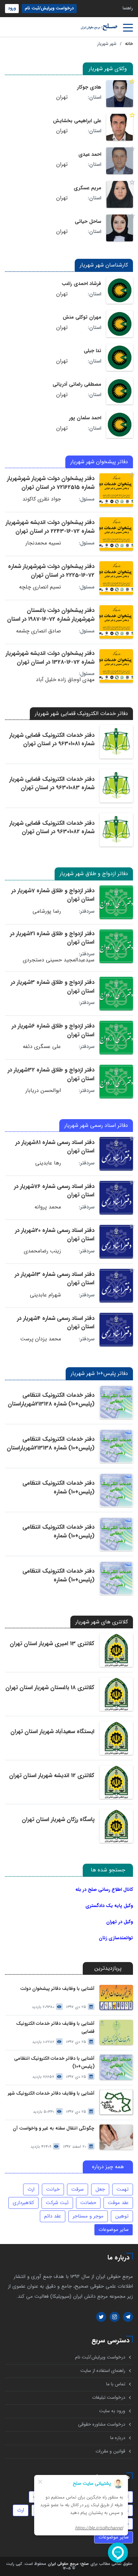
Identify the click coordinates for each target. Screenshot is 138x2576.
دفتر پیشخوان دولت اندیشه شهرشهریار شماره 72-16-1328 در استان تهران (50, 658)
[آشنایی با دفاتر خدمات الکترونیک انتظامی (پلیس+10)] (116, 2067)
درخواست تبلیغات (109, 2398)
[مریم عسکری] (120, 194)
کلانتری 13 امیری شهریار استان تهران (52, 1644)
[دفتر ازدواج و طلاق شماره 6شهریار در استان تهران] (116, 1038)
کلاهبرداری (23, 2203)
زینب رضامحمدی (42, 1251)
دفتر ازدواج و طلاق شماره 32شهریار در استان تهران (51, 1074)
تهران (62, 97)
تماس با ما (116, 2384)
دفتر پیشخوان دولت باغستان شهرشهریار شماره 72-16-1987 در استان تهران (51, 619)
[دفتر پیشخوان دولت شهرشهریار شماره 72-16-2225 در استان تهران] (116, 578)
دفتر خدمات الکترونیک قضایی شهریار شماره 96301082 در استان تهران (52, 828)
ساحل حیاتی (88, 222)
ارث (31, 2189)
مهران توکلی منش (82, 317)
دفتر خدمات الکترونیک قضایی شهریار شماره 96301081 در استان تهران (52, 740)
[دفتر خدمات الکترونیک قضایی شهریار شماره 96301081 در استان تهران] (116, 742)
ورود (12, 8)
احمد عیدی (90, 154)
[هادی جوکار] (120, 94)
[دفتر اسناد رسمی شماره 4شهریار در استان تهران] (116, 1330)
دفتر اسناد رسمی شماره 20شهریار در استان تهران (55, 1235)
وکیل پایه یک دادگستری (109, 1906)
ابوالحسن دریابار (43, 1091)
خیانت (53, 2189)
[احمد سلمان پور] (120, 425)
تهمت (123, 2189)
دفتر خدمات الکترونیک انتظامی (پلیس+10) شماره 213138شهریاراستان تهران (51, 1448)
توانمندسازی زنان (116, 1938)
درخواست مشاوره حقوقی (102, 2424)
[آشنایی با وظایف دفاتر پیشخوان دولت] (116, 1997)
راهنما (128, 8)
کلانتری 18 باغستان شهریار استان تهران (50, 1688)
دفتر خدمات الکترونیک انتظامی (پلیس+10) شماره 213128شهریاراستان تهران (51, 1404)
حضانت (88, 2203)
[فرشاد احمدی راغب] (120, 290)
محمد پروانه (48, 1207)
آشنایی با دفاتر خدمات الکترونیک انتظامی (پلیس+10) (54, 2062)
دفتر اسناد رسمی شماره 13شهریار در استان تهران (55, 1279)
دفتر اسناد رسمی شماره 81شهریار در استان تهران (55, 1147)
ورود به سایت (112, 2411)
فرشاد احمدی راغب (81, 284)
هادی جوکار (89, 87)
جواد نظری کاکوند (42, 499)
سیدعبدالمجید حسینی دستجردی (59, 960)
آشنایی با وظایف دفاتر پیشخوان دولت (57, 1989)
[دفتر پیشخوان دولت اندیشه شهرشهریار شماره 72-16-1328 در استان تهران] (116, 666)
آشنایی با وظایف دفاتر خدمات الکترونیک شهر (51, 2093)
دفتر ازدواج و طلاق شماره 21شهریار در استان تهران (52, 938)
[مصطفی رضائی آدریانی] (120, 391)
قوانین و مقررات (110, 2451)
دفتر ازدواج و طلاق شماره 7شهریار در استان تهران (53, 895)
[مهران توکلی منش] (120, 324)
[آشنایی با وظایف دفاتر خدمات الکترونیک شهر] (116, 2102)
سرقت (78, 2189)
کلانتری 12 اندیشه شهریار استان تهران (52, 1776)
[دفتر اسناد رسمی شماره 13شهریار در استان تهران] (116, 1286)
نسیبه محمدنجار (43, 543)
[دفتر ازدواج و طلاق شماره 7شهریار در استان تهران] (116, 902)
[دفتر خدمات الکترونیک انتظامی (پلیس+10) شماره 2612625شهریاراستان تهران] (116, 1534)
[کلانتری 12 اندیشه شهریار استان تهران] (116, 1782)
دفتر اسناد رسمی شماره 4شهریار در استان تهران (56, 1323)
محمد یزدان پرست (41, 1339)
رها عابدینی (48, 1163)
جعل (100, 2189)
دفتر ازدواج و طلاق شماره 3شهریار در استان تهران (53, 987)
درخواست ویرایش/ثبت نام (49, 8)
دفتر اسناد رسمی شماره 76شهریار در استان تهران (54, 1191)
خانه (129, 44)
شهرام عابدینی (45, 1295)
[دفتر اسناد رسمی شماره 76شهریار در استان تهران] (116, 1198)
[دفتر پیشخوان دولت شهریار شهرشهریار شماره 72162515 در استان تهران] (116, 490)
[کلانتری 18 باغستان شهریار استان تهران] (116, 1694)
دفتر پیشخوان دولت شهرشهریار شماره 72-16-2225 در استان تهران (51, 571)
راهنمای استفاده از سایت (103, 2371)
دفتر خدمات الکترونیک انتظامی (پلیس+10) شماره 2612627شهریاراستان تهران (58, 1580)
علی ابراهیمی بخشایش (77, 121)
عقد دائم (53, 2216)
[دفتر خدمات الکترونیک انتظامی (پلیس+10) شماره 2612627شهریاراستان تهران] (116, 1578)
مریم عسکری (87, 188)
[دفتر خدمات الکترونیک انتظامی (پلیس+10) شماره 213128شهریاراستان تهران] (116, 1402)
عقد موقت (118, 2203)
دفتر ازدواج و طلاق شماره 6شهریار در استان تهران (53, 1030)
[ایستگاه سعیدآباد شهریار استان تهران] (116, 1738)
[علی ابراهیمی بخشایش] (120, 127)
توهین (122, 2216)
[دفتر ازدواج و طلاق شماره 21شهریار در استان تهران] (116, 946)
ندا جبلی (92, 351)
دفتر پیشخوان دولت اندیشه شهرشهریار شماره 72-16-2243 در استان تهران (50, 527)
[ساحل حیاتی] (120, 228)
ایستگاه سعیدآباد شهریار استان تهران (52, 1732)
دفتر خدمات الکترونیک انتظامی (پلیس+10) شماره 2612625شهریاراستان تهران (58, 1536)
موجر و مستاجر (88, 2216)
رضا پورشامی (47, 911)
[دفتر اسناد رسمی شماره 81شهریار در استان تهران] (116, 1154)
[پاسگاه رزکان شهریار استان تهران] (116, 1826)
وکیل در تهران (120, 1922)
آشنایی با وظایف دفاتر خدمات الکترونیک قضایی (55, 2028)
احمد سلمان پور (85, 418)
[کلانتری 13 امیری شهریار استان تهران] (116, 1650)
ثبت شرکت (57, 2203)
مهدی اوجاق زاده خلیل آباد (65, 680)
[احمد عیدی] (120, 161)
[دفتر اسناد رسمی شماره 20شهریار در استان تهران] (116, 1242)
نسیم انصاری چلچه (40, 587)
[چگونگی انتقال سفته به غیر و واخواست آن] (116, 2137)
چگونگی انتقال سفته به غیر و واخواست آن (54, 2128)
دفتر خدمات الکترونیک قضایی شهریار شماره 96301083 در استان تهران (52, 784)
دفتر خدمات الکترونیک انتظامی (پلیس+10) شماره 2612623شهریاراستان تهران (58, 1492)
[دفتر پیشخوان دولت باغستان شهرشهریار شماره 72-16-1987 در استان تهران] (116, 622)
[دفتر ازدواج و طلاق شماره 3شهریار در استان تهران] (116, 994)
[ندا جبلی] (120, 357)
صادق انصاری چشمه (39, 631)
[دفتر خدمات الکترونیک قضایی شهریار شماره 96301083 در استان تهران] (116, 786)
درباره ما (118, 2438)
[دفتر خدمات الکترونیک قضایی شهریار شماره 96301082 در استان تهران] (116, 830)
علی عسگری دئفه (42, 1047)
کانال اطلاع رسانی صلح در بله (104, 1890)
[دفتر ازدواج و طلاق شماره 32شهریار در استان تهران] (116, 1082)
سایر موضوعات (114, 2230)
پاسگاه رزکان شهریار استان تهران (58, 1820)
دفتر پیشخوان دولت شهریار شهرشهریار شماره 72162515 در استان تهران (51, 483)
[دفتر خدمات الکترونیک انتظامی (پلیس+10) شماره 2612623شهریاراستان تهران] (116, 1490)
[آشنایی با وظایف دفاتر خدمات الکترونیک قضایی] (116, 2032)
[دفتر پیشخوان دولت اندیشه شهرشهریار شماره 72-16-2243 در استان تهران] (116, 534)
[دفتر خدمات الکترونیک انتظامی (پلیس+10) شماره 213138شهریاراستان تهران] (116, 1446)
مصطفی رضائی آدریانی (77, 384)
